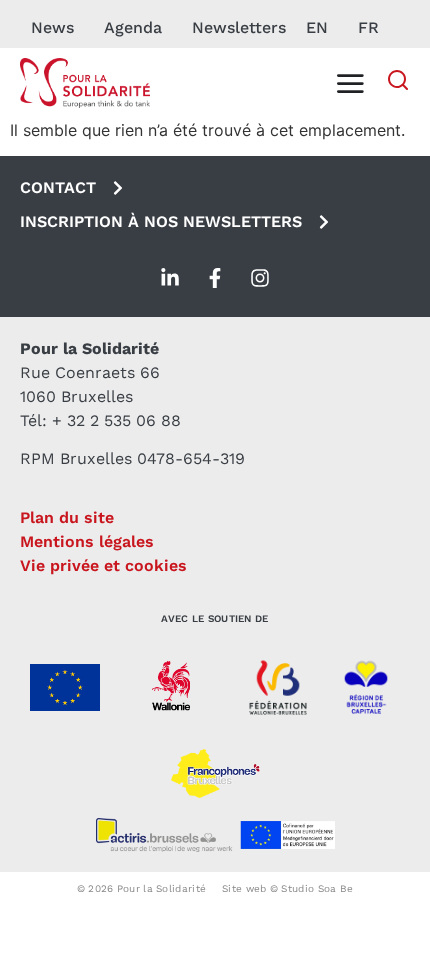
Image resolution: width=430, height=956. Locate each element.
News (52, 27)
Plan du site (67, 517)
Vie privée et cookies (103, 565)
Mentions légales (87, 541)
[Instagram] (260, 278)
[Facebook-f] (215, 278)
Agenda (133, 27)
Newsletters (239, 27)
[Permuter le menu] (350, 83)
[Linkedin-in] (170, 278)
